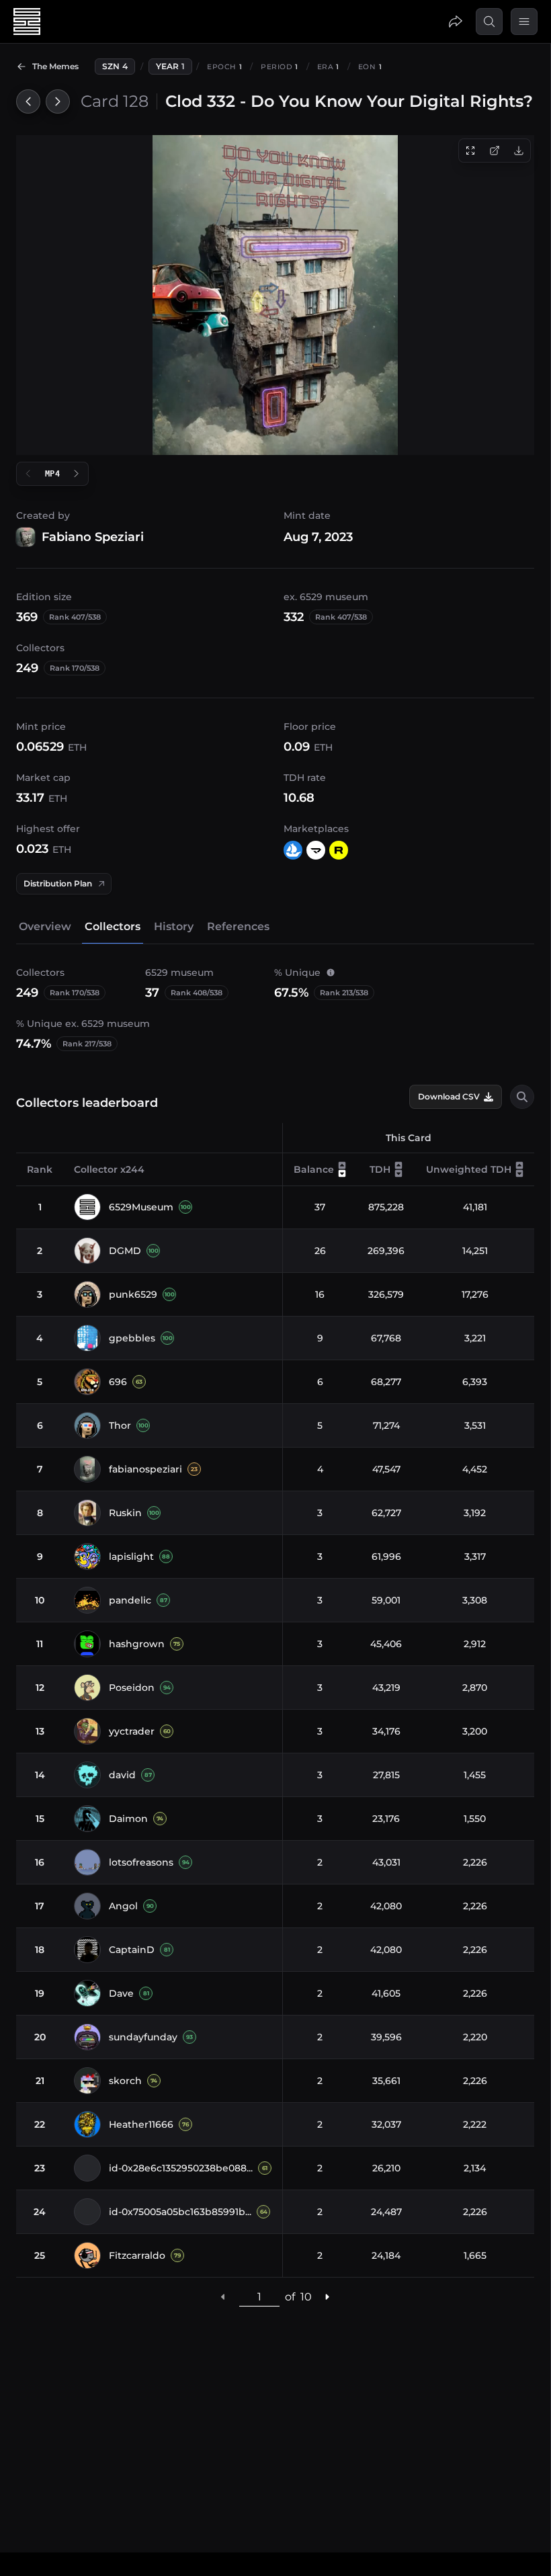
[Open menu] (524, 22)
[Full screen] (470, 151)
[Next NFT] (58, 101)
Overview (45, 926)
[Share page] (456, 22)
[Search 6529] (489, 22)
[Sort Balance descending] (342, 1173)
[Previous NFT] (28, 101)
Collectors (113, 926)
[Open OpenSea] (293, 850)
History (174, 926)
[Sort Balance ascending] (342, 1165)
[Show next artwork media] (77, 474)
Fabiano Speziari (93, 537)
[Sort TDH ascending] (398, 1165)
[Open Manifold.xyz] (316, 850)
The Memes (55, 66)
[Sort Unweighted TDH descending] (519, 1173)
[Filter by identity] (522, 1097)
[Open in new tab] (495, 151)
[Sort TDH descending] (398, 1173)
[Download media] (519, 151)
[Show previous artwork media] (28, 474)
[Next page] (327, 2297)
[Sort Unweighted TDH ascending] (519, 1165)
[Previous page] (224, 2297)
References (238, 926)
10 (306, 2297)
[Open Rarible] (339, 850)
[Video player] (275, 295)
